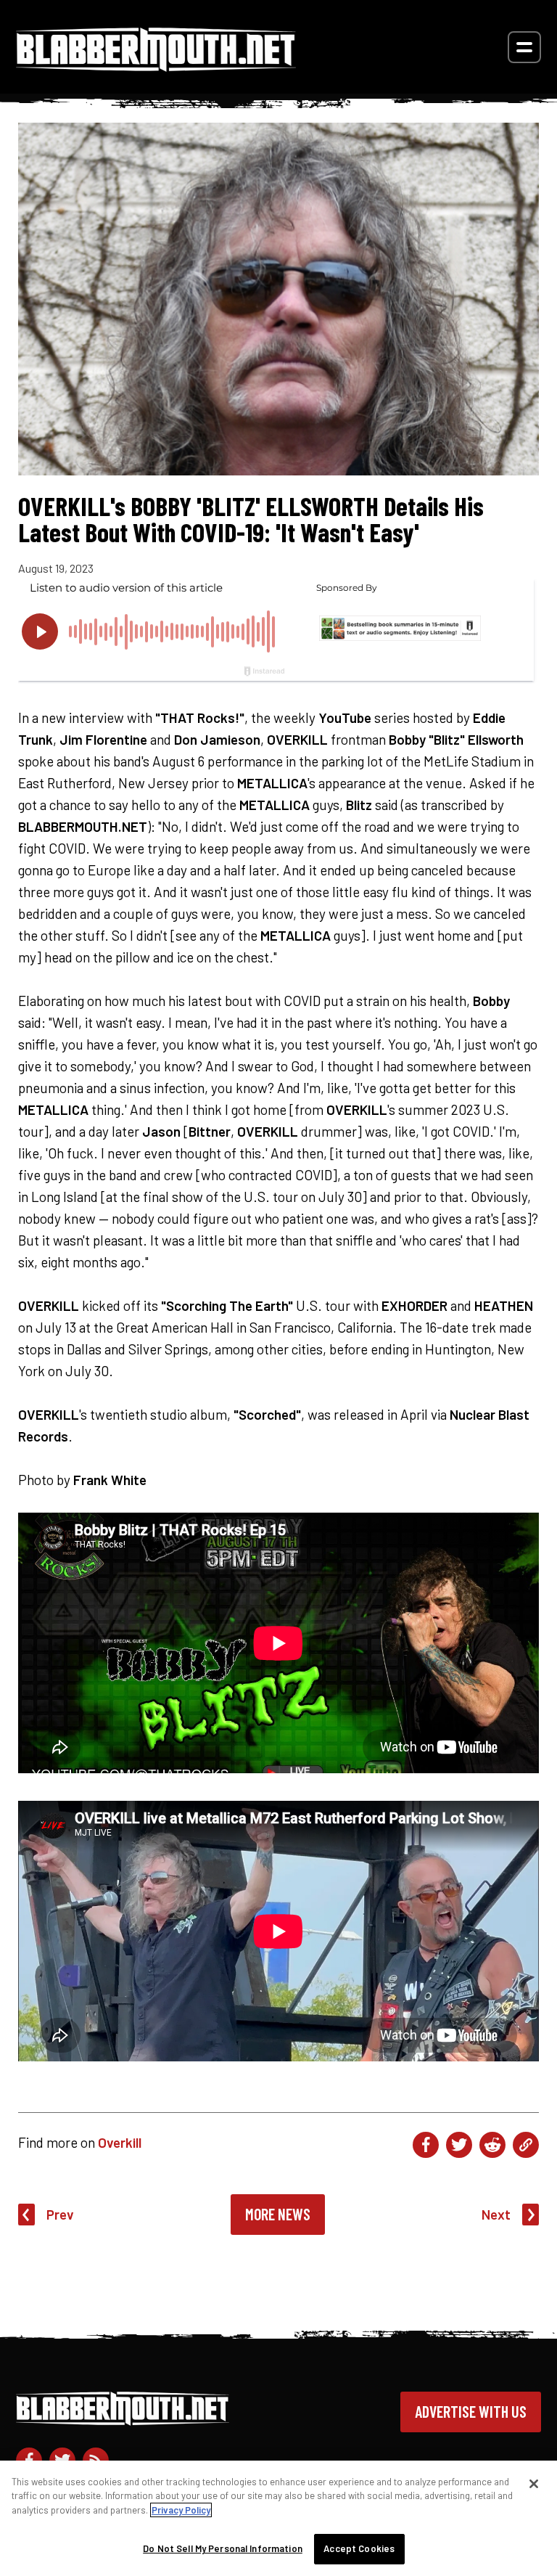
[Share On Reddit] (492, 2145)
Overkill (120, 2142)
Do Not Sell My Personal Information (223, 2548)
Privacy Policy (181, 2510)
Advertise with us (471, 2411)
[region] (278, 2518)
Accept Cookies (359, 2548)
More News (278, 2214)
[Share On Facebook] (426, 2145)
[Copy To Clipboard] (526, 2145)
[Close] (534, 2484)
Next (496, 2214)
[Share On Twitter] (459, 2145)
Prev (60, 2214)
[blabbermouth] (156, 66)
